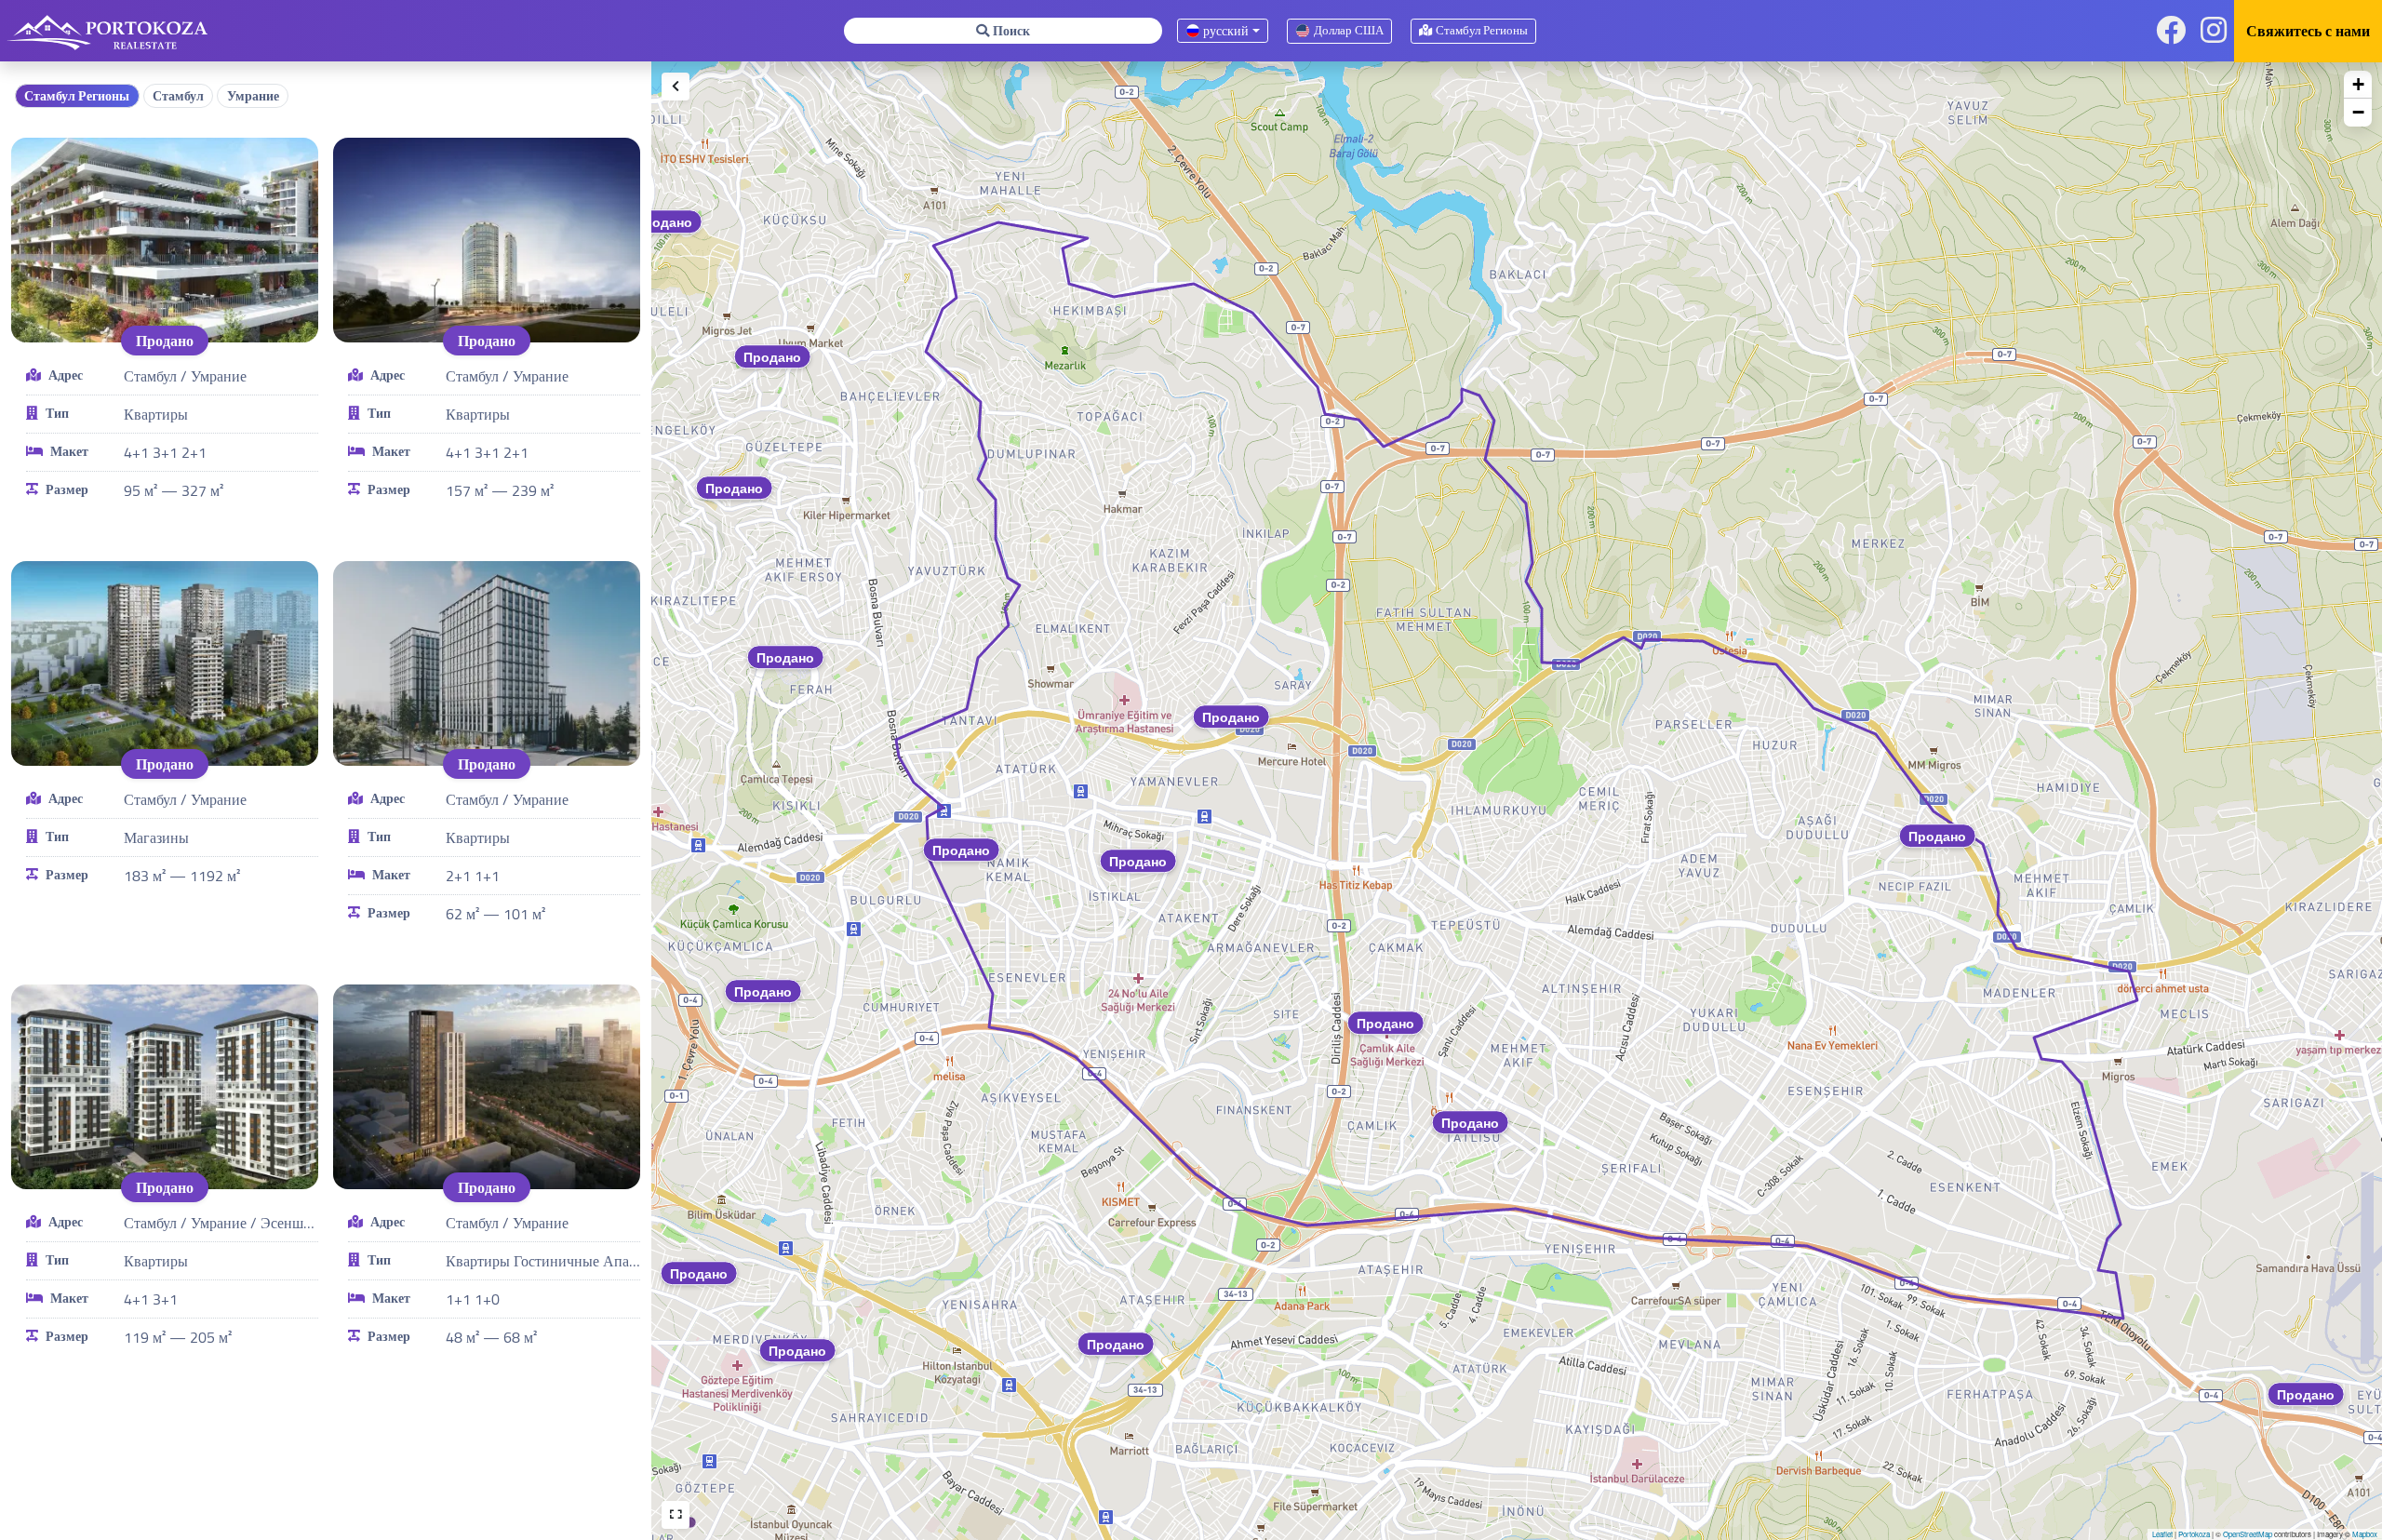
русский (1224, 31)
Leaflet (2162, 1534)
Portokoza (2194, 1534)
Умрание (253, 96)
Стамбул (178, 96)
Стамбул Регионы (77, 96)
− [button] (2358, 112)
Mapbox (2365, 1534)
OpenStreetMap (2248, 1534)
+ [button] (2358, 84)
